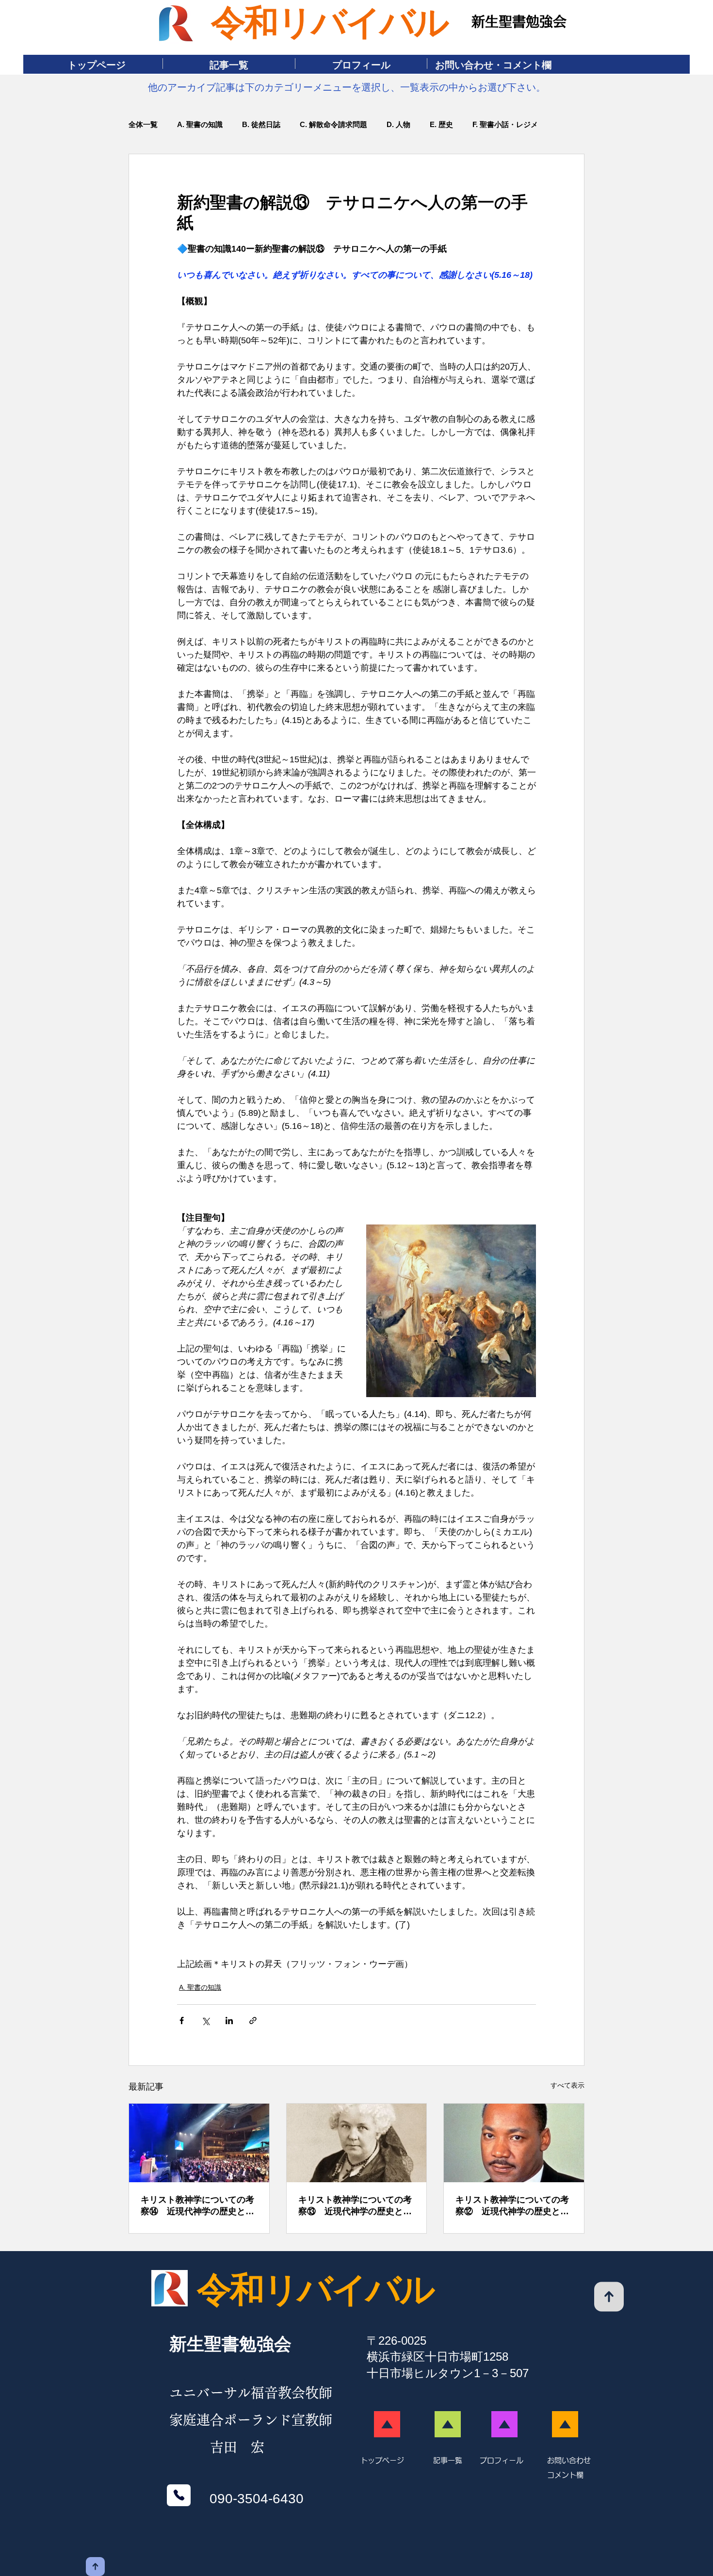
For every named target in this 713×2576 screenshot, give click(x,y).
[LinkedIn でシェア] (229, 2021)
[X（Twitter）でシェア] (205, 2021)
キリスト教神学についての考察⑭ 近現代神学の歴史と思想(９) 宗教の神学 (197, 2206)
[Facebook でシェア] (182, 2021)
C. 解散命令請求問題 (333, 124)
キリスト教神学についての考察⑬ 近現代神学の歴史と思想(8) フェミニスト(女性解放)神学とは (355, 2206)
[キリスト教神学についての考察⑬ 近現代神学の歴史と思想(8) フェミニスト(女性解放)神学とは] (357, 2143)
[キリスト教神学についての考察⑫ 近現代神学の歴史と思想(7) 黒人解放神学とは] (514, 2143)
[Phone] (179, 2495)
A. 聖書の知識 (200, 124)
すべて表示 (567, 2085)
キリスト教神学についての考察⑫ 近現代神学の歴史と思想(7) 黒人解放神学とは (512, 2206)
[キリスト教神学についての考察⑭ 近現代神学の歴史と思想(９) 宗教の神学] (199, 2143)
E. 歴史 (441, 124)
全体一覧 (143, 124)
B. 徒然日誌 (261, 124)
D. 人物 (398, 124)
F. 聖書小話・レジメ (505, 124)
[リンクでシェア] (253, 2021)
